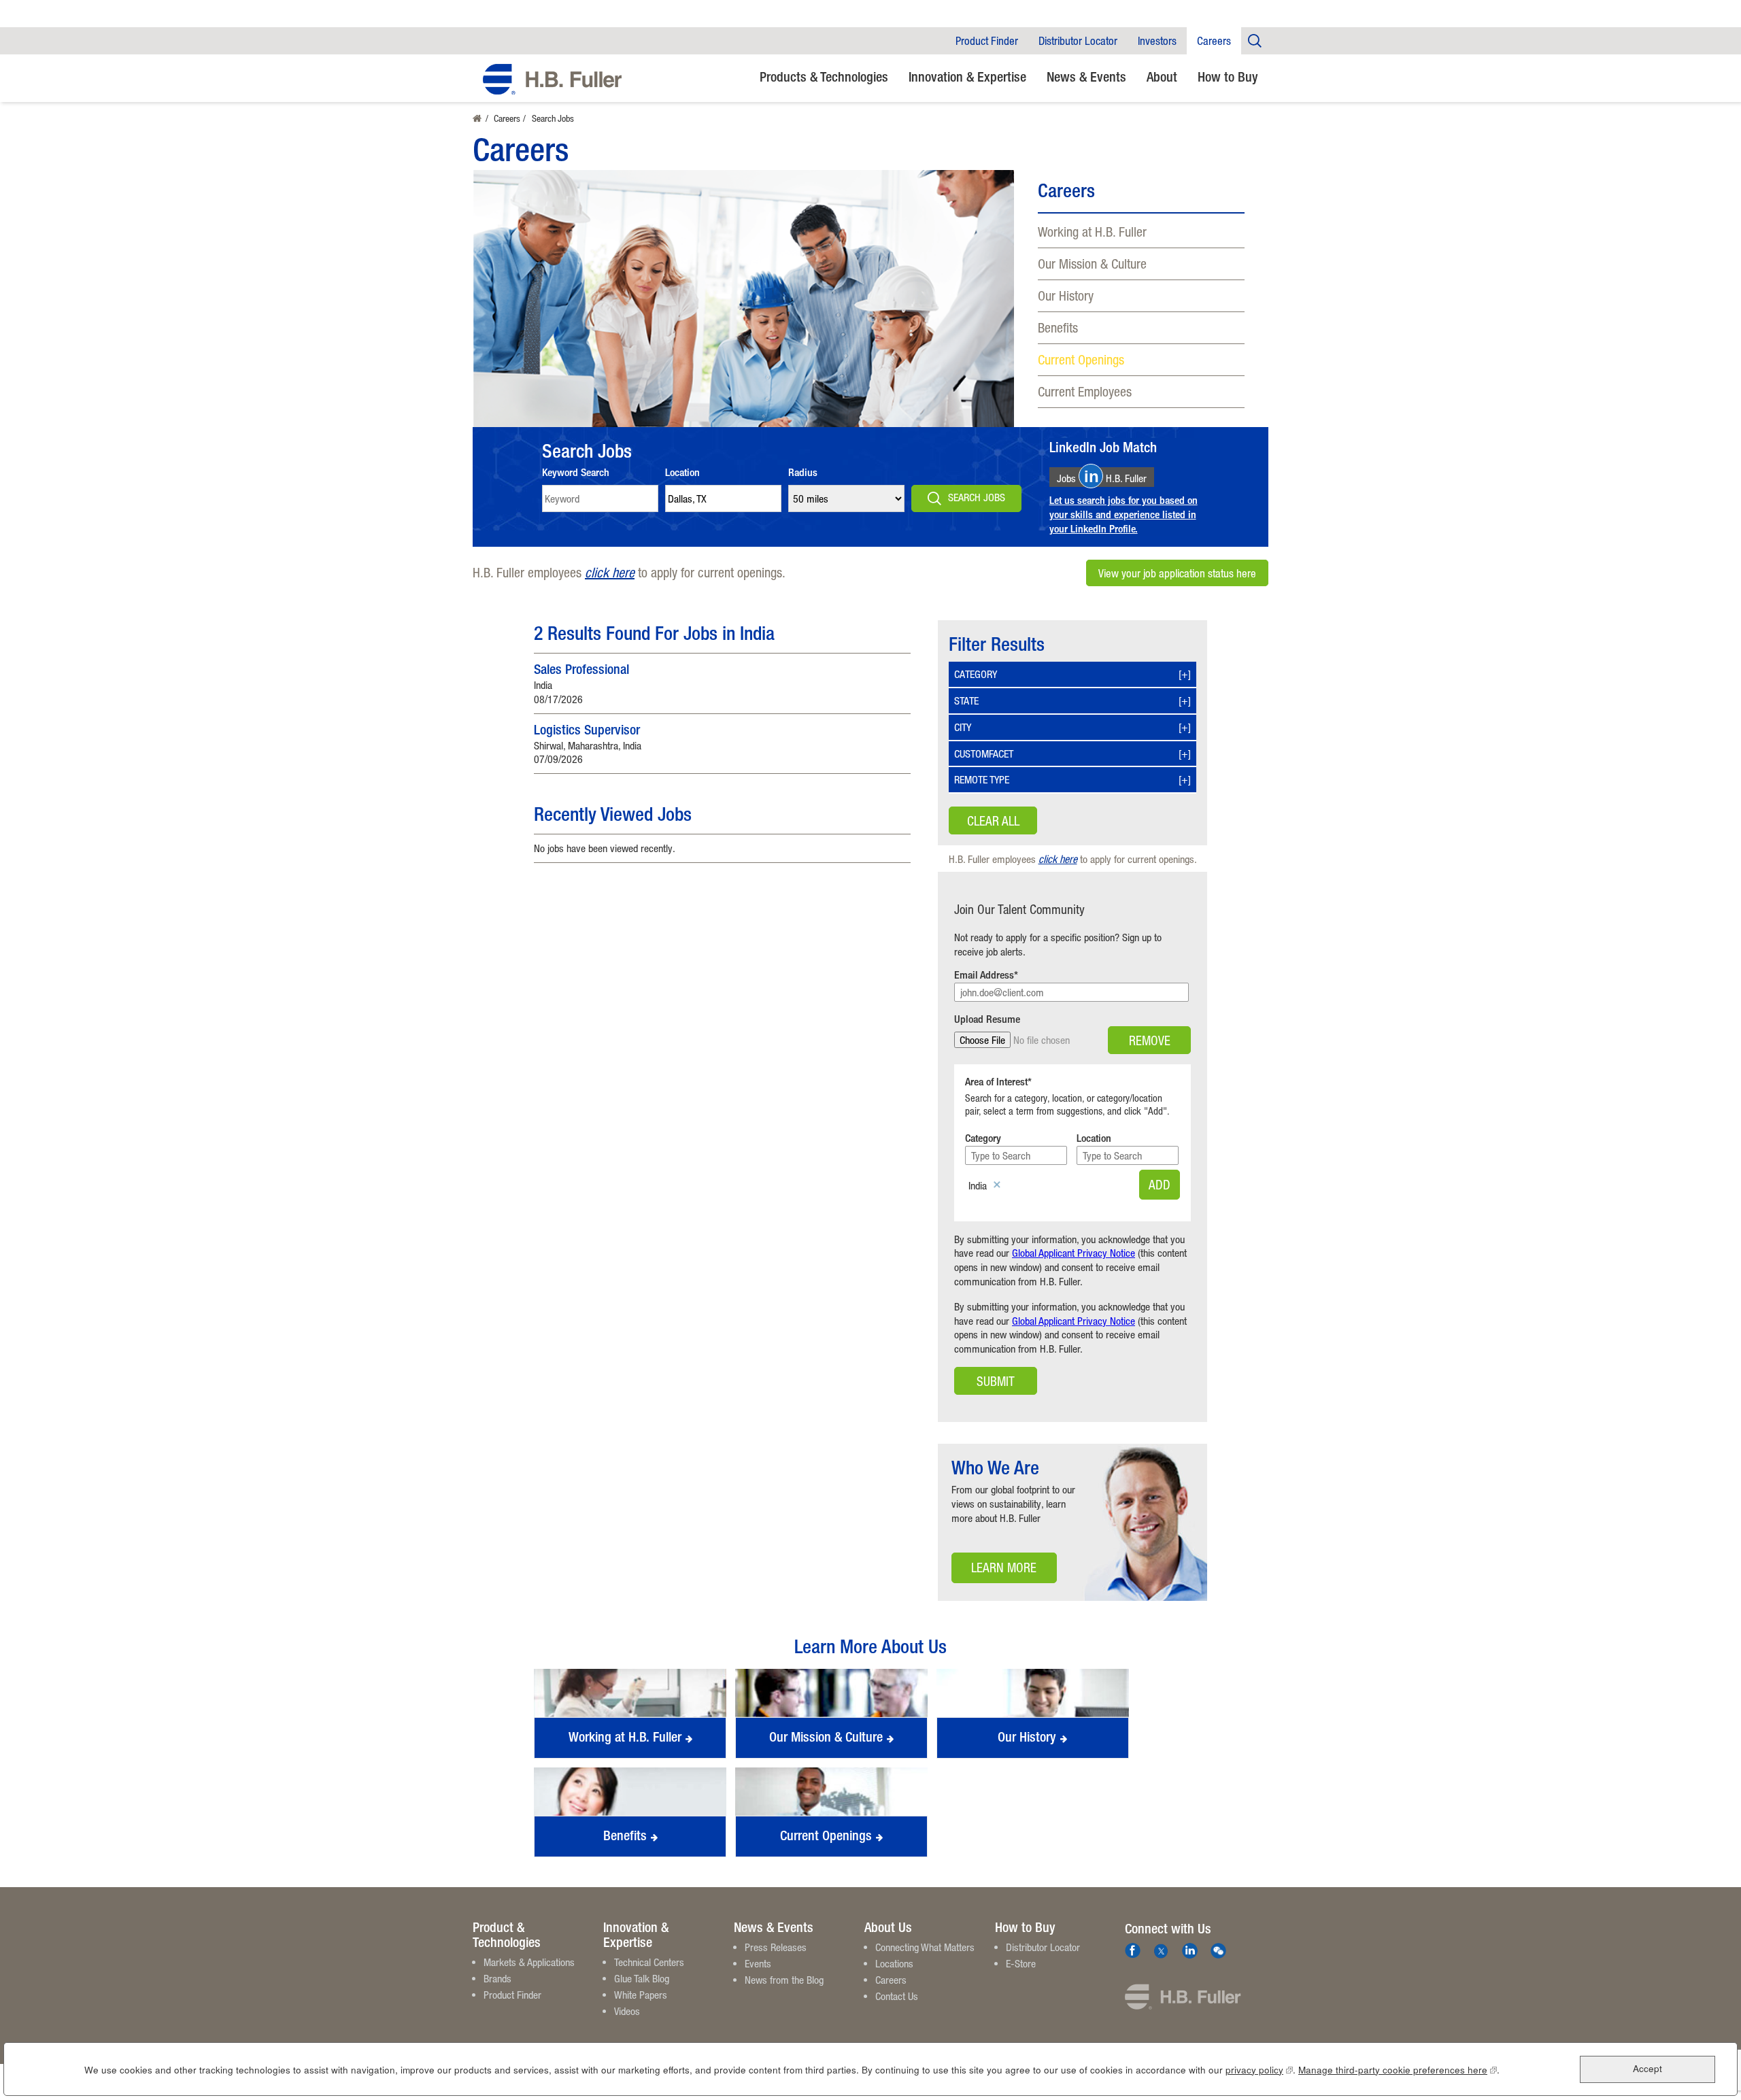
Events (758, 1963)
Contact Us (897, 1996)
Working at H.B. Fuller (1092, 232)
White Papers (641, 1995)
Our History (1066, 295)
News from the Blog (784, 1980)
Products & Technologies (824, 77)
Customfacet (984, 753)
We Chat (1218, 1951)
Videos (627, 2011)
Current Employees (1085, 391)
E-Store (1021, 1963)
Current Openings (1081, 359)
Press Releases (776, 1947)
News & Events (1086, 77)
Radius (803, 472)
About (1162, 77)
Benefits (1058, 327)
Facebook (1133, 1951)
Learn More (994, 1571)
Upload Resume (987, 1019)
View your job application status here (1177, 573)
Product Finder (987, 41)
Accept (1647, 2069)
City (963, 727)
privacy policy (1259, 2070)
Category (976, 674)
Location (682, 472)
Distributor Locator (1078, 41)
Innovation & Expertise (967, 77)
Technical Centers (649, 1962)
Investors (1157, 41)
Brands (497, 1978)
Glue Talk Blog (642, 1978)
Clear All (993, 820)
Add (1160, 1184)
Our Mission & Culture (1092, 264)
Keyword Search (576, 472)
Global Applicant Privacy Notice (1074, 1253)
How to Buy (1228, 77)
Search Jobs (977, 497)
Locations (894, 1963)
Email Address (984, 975)
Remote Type (982, 779)
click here (610, 572)
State (966, 700)
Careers (1214, 41)
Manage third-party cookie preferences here (1398, 2070)
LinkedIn (1190, 1951)
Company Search (1255, 40)
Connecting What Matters (925, 1947)
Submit (996, 1381)
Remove (1150, 1040)
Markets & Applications (529, 1962)
